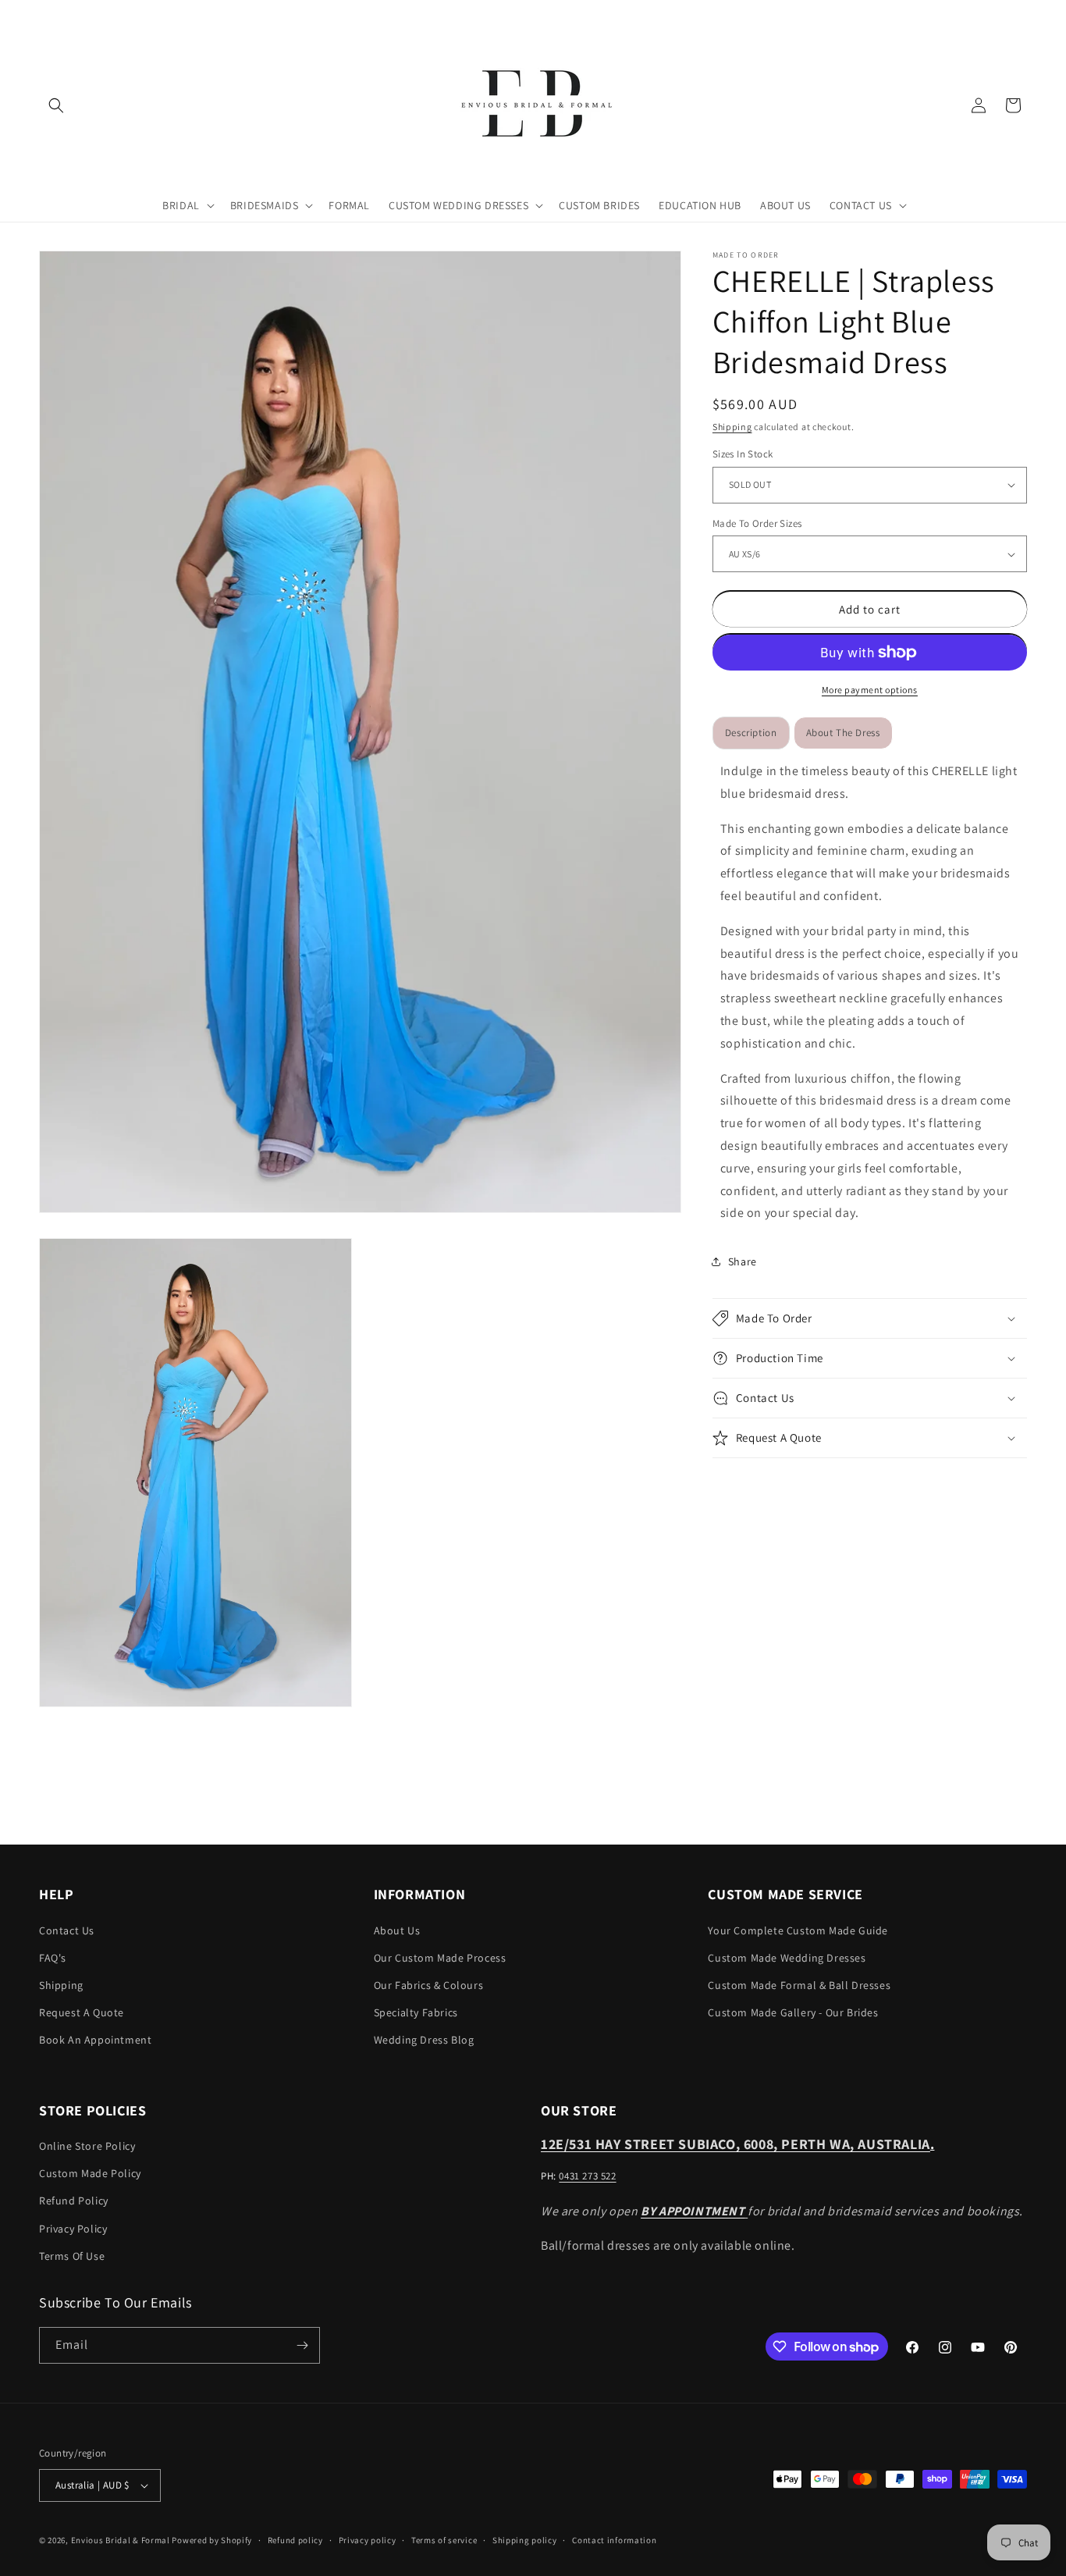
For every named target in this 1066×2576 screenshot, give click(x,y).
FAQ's (53, 1958)
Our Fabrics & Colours (429, 1985)
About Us (397, 1930)
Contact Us (67, 1930)
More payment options (870, 690)
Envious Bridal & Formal (121, 2540)
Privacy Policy (73, 2228)
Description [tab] (751, 733)
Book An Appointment (95, 2040)
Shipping (732, 427)
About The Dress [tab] (843, 733)
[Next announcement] (1022, 15)
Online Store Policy (87, 2146)
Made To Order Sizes (757, 523)
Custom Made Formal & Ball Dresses (799, 1985)
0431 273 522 (587, 2176)
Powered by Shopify (212, 2540)
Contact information (614, 2540)
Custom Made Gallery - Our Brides (793, 2012)
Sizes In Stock (743, 454)
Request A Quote (82, 2012)
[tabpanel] (870, 993)
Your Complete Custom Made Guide (798, 1930)
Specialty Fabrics (416, 2012)
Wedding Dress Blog (424, 2040)
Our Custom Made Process (440, 1958)
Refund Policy (74, 2201)
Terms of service (444, 2540)
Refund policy (295, 2540)
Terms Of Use (72, 2256)
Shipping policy (525, 2540)
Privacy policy (368, 2540)
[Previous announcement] (44, 15)
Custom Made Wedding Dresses (787, 1958)
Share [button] (743, 1261)
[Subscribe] (302, 2345)
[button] (56, 105)
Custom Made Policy (90, 2173)
